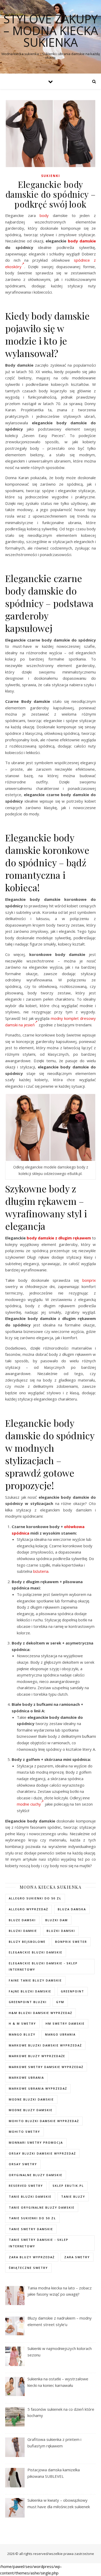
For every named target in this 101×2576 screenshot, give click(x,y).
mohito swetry (24, 2132)
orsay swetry (23, 2164)
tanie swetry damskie (31, 2229)
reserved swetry (26, 2186)
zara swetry (77, 2257)
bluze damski (22, 1920)
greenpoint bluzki (28, 2002)
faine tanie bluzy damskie (35, 1980)
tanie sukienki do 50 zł (32, 2218)
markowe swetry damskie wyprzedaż (46, 2067)
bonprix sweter (71, 1942)
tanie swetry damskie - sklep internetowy (39, 2243)
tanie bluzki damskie (30, 2197)
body (44, 215)
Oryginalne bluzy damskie (36, 2175)
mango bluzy (22, 2034)
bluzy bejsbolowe (27, 1942)
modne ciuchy (29, 1804)
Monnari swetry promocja (36, 2142)
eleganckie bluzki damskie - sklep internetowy (43, 1966)
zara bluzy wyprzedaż (32, 2257)
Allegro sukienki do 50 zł (35, 1898)
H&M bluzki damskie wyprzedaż (41, 2013)
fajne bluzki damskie (30, 1991)
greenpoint (73, 1991)
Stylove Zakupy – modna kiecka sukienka (51, 31)
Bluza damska (72, 1909)
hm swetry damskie (65, 2023)
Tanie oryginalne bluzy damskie (42, 2207)
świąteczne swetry (28, 2268)
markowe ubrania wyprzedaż (38, 2088)
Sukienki (51, 176)
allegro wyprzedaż (28, 1909)
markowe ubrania (26, 2078)
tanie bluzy (73, 2197)
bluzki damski (61, 1931)
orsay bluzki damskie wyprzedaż (42, 2153)
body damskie (82, 241)
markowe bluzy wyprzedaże (37, 2056)
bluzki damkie (23, 1931)
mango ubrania (60, 2034)
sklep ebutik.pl (68, 2186)
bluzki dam (57, 1920)
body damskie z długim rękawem (59, 1238)
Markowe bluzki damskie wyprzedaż (45, 2045)
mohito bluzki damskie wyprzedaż (44, 2121)
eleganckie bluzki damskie (36, 1952)
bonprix (89, 1280)
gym (60, 2002)
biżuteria (41, 1571)
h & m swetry (22, 2023)
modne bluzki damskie (31, 2099)
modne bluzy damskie (31, 2110)
